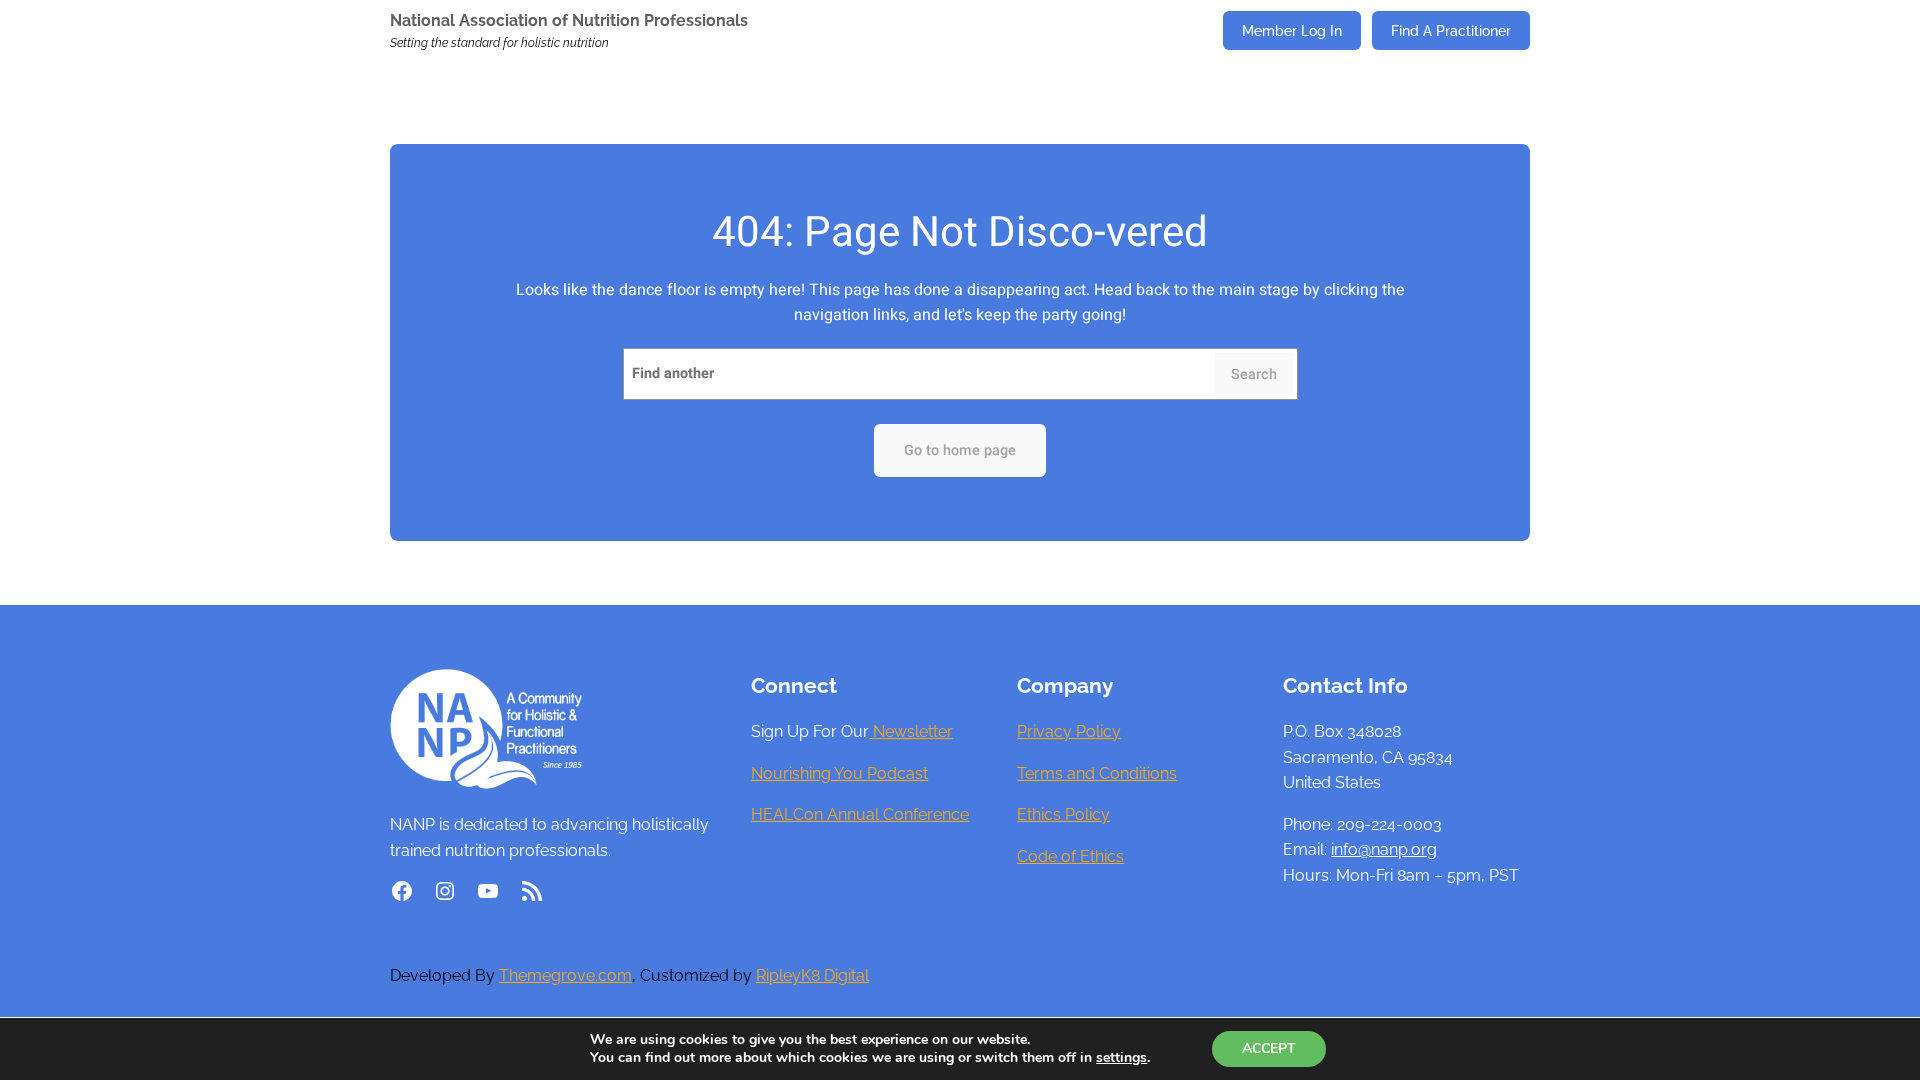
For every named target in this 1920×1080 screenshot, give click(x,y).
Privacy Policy (1069, 731)
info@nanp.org (1384, 849)
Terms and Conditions (1097, 773)
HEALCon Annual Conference (860, 814)
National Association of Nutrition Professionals (569, 20)
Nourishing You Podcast (839, 773)
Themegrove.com (565, 975)
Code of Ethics (1070, 856)
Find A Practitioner (1451, 30)
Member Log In (1292, 30)
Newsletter (911, 731)
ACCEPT (1269, 1048)
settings (1121, 1058)
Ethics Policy (1063, 814)
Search (1254, 374)
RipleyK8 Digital (812, 975)
